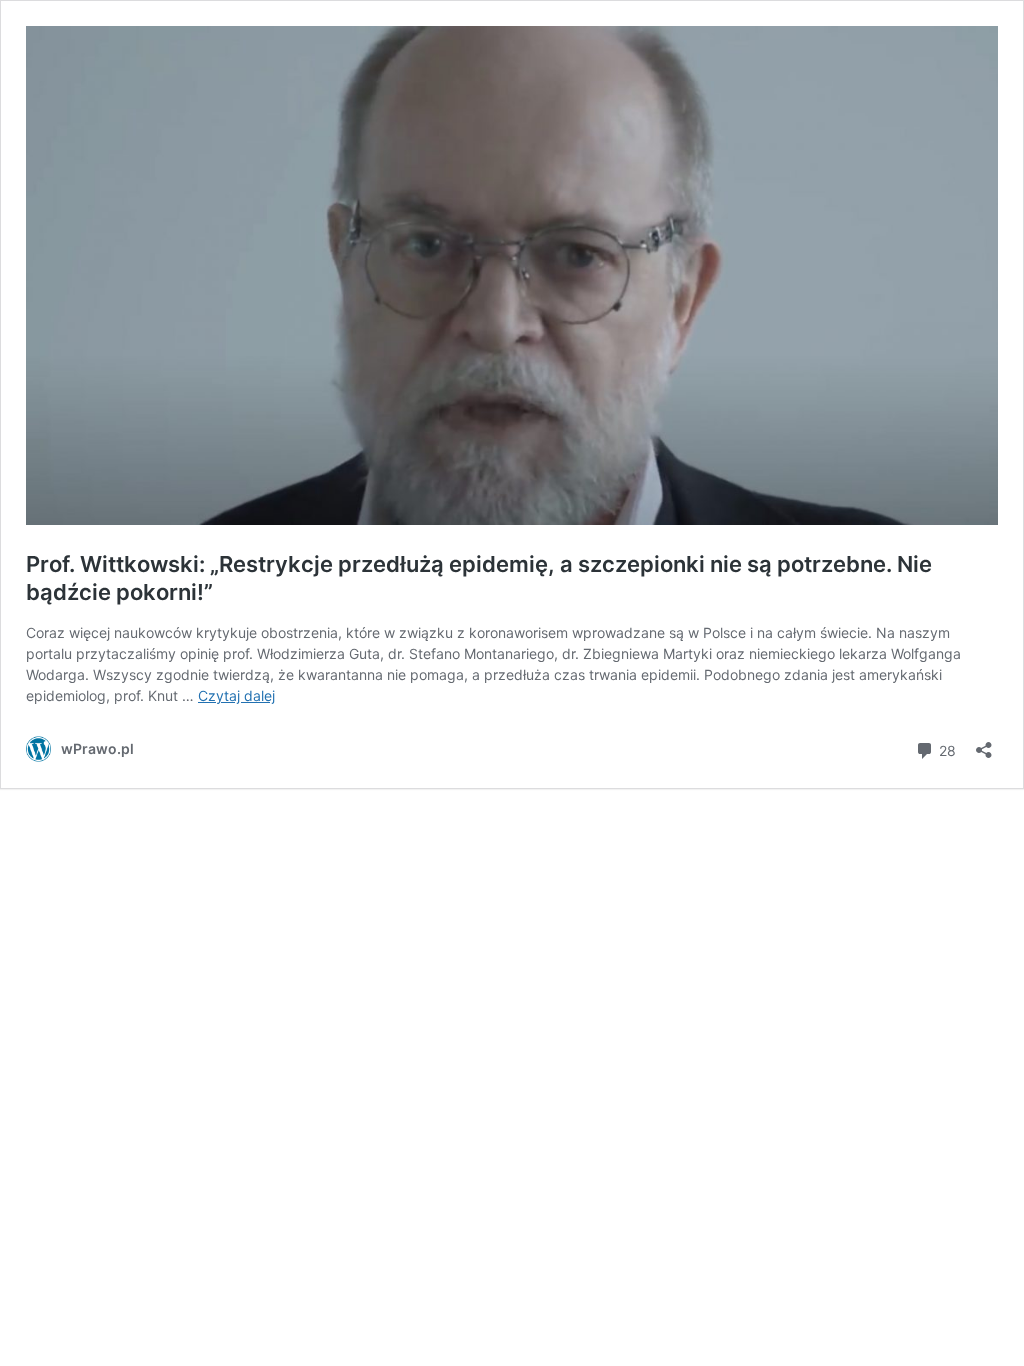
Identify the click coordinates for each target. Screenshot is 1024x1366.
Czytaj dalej (236, 695)
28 (945, 749)
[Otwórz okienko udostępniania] (984, 743)
